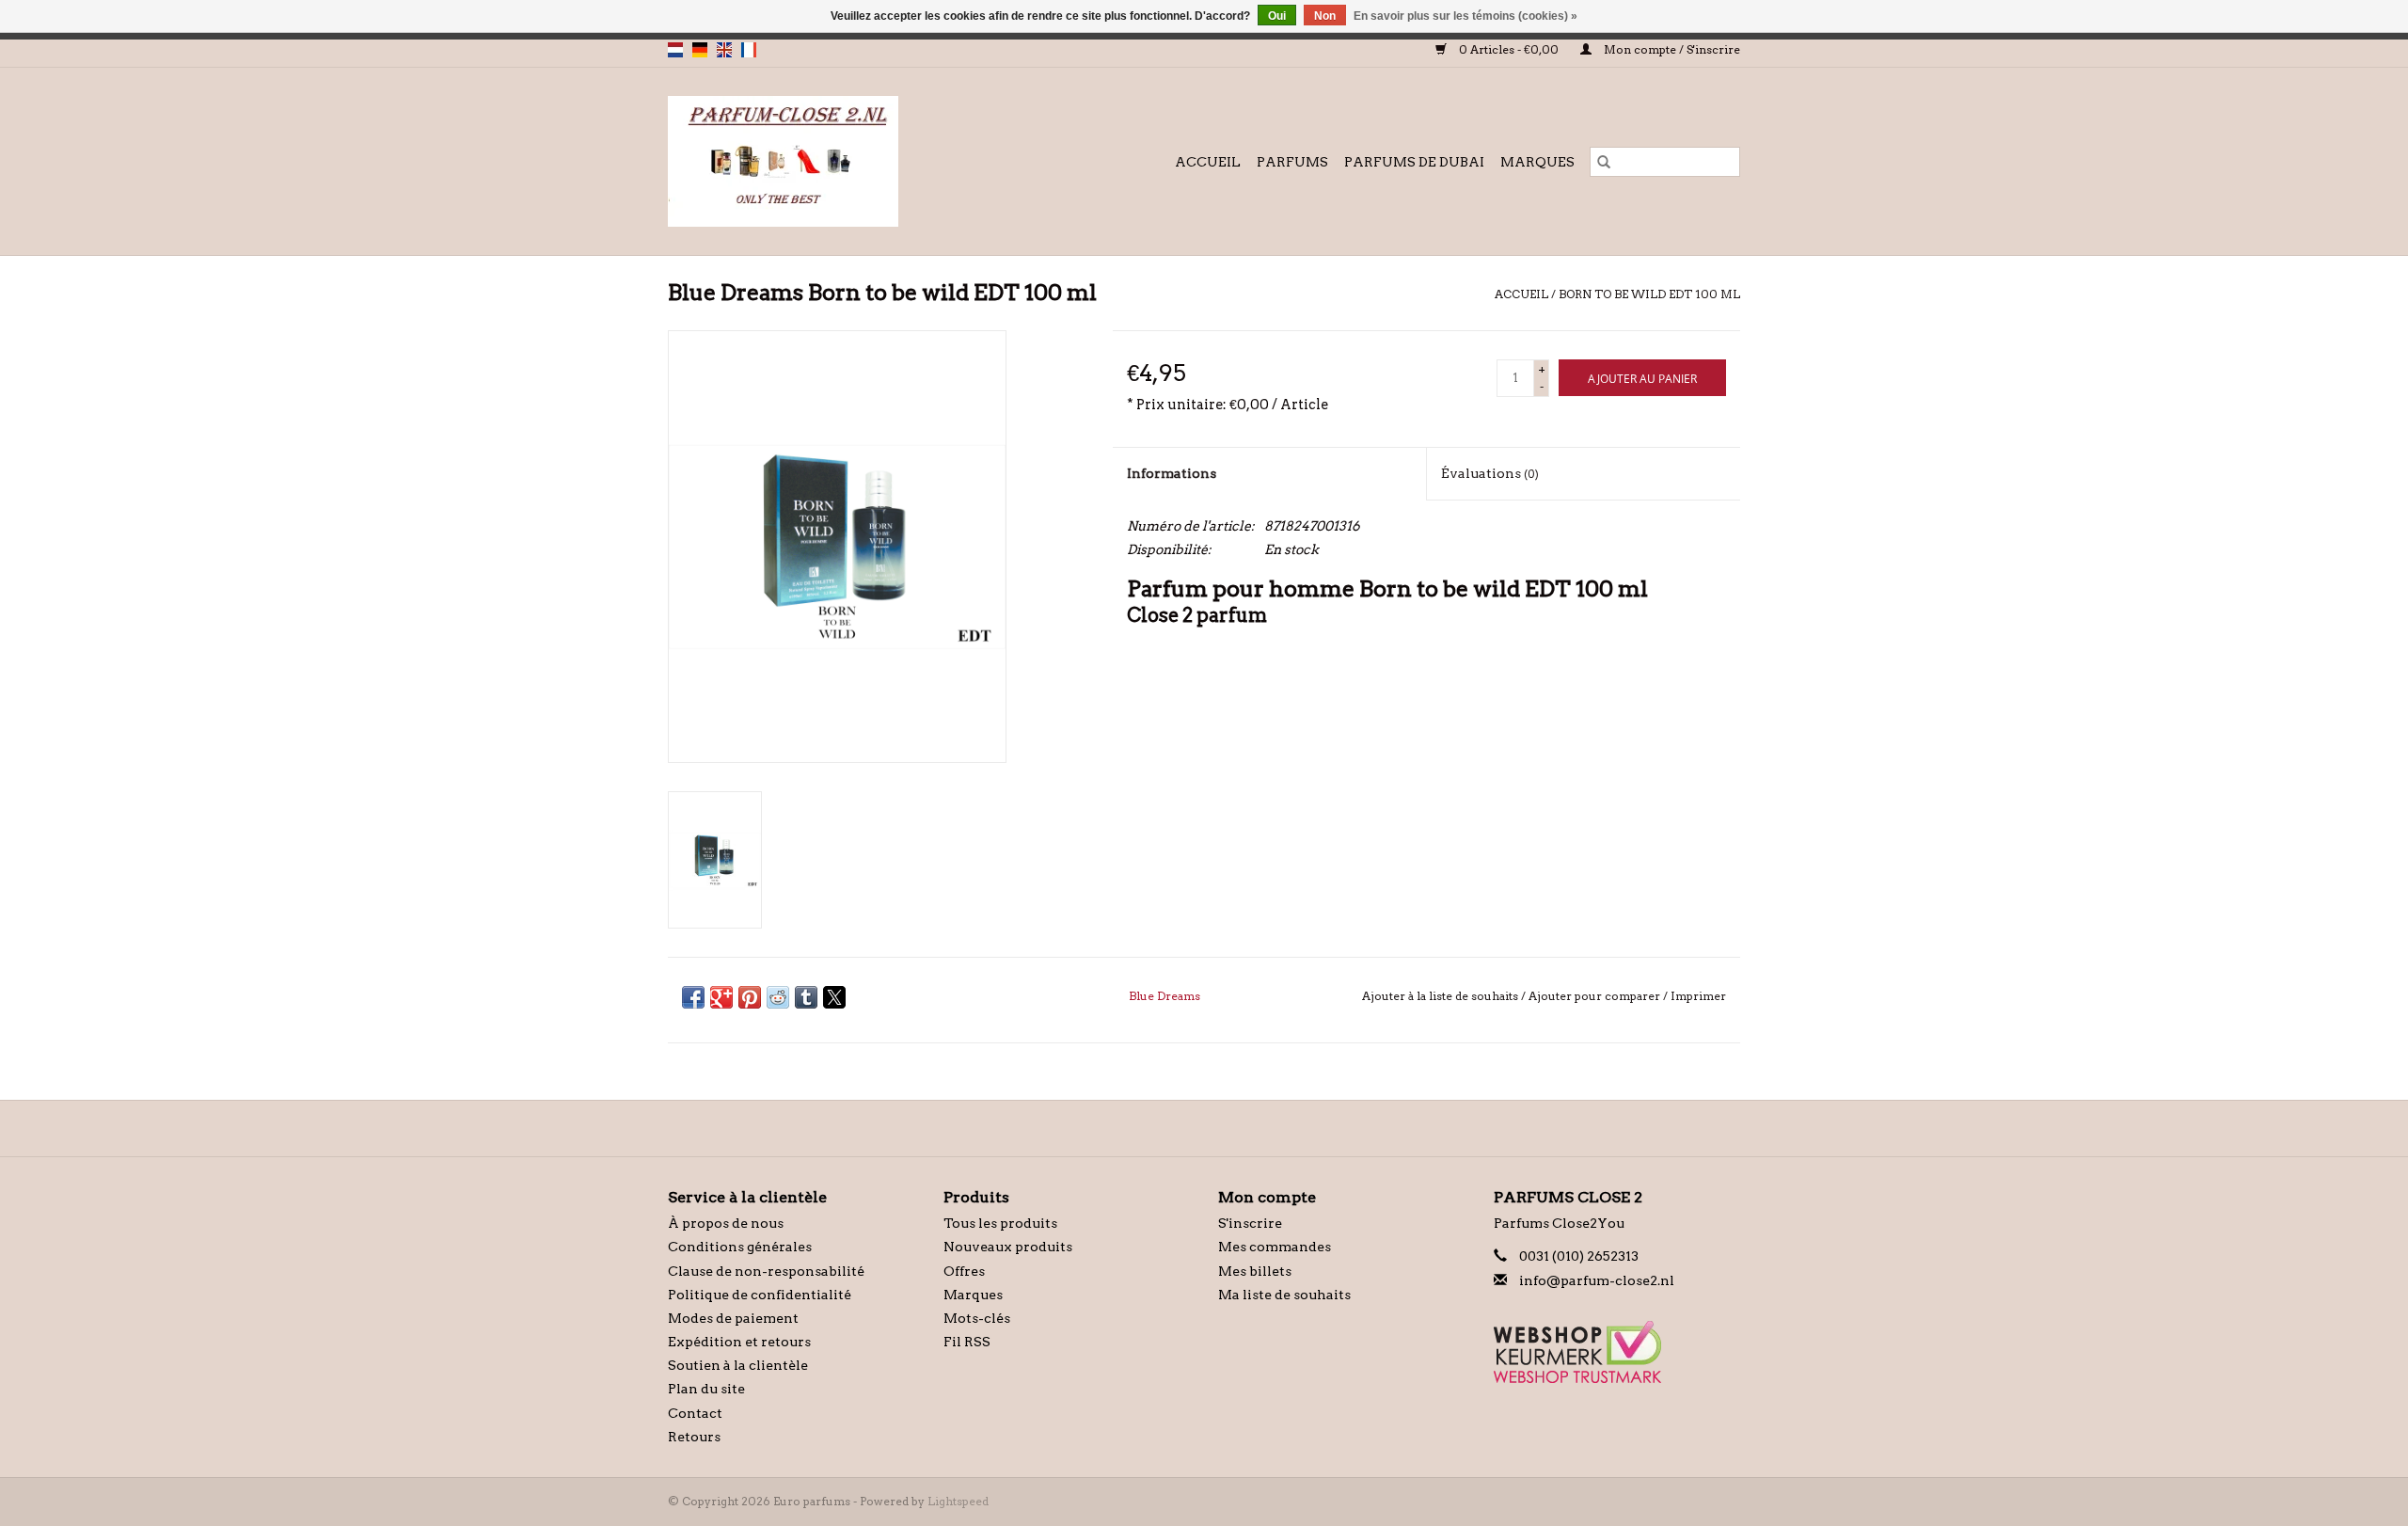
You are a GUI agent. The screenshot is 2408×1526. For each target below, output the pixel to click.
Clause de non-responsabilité (766, 1271)
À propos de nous (726, 1223)
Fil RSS (967, 1342)
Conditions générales (740, 1247)
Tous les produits (1000, 1223)
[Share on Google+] (721, 997)
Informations (1172, 473)
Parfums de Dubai (1414, 162)
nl (675, 50)
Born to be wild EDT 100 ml (1649, 294)
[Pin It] (750, 997)
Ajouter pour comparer (1596, 996)
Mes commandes (1275, 1247)
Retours (694, 1437)
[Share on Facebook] (693, 997)
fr (749, 50)
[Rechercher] (1604, 162)
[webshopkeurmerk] (1617, 1352)
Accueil (1208, 162)
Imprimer (1698, 996)
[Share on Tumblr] (806, 997)
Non (1325, 16)
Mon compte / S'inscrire (1671, 49)
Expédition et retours (739, 1342)
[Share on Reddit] (778, 997)
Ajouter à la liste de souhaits (1442, 996)
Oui (1277, 16)
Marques (1537, 162)
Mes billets (1255, 1271)
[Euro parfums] (822, 161)
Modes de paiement (733, 1318)
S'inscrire (1250, 1223)
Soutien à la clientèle (738, 1365)
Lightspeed (958, 1501)
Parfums (1292, 162)
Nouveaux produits (1008, 1247)
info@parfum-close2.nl (1597, 1280)
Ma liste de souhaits (1284, 1295)
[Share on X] (834, 997)
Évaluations (1490, 473)
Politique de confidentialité (760, 1295)
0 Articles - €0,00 (1509, 49)
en (724, 50)
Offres (964, 1271)
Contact (695, 1413)
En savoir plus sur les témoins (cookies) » (1465, 16)
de (700, 50)
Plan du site (706, 1389)
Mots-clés (977, 1318)
